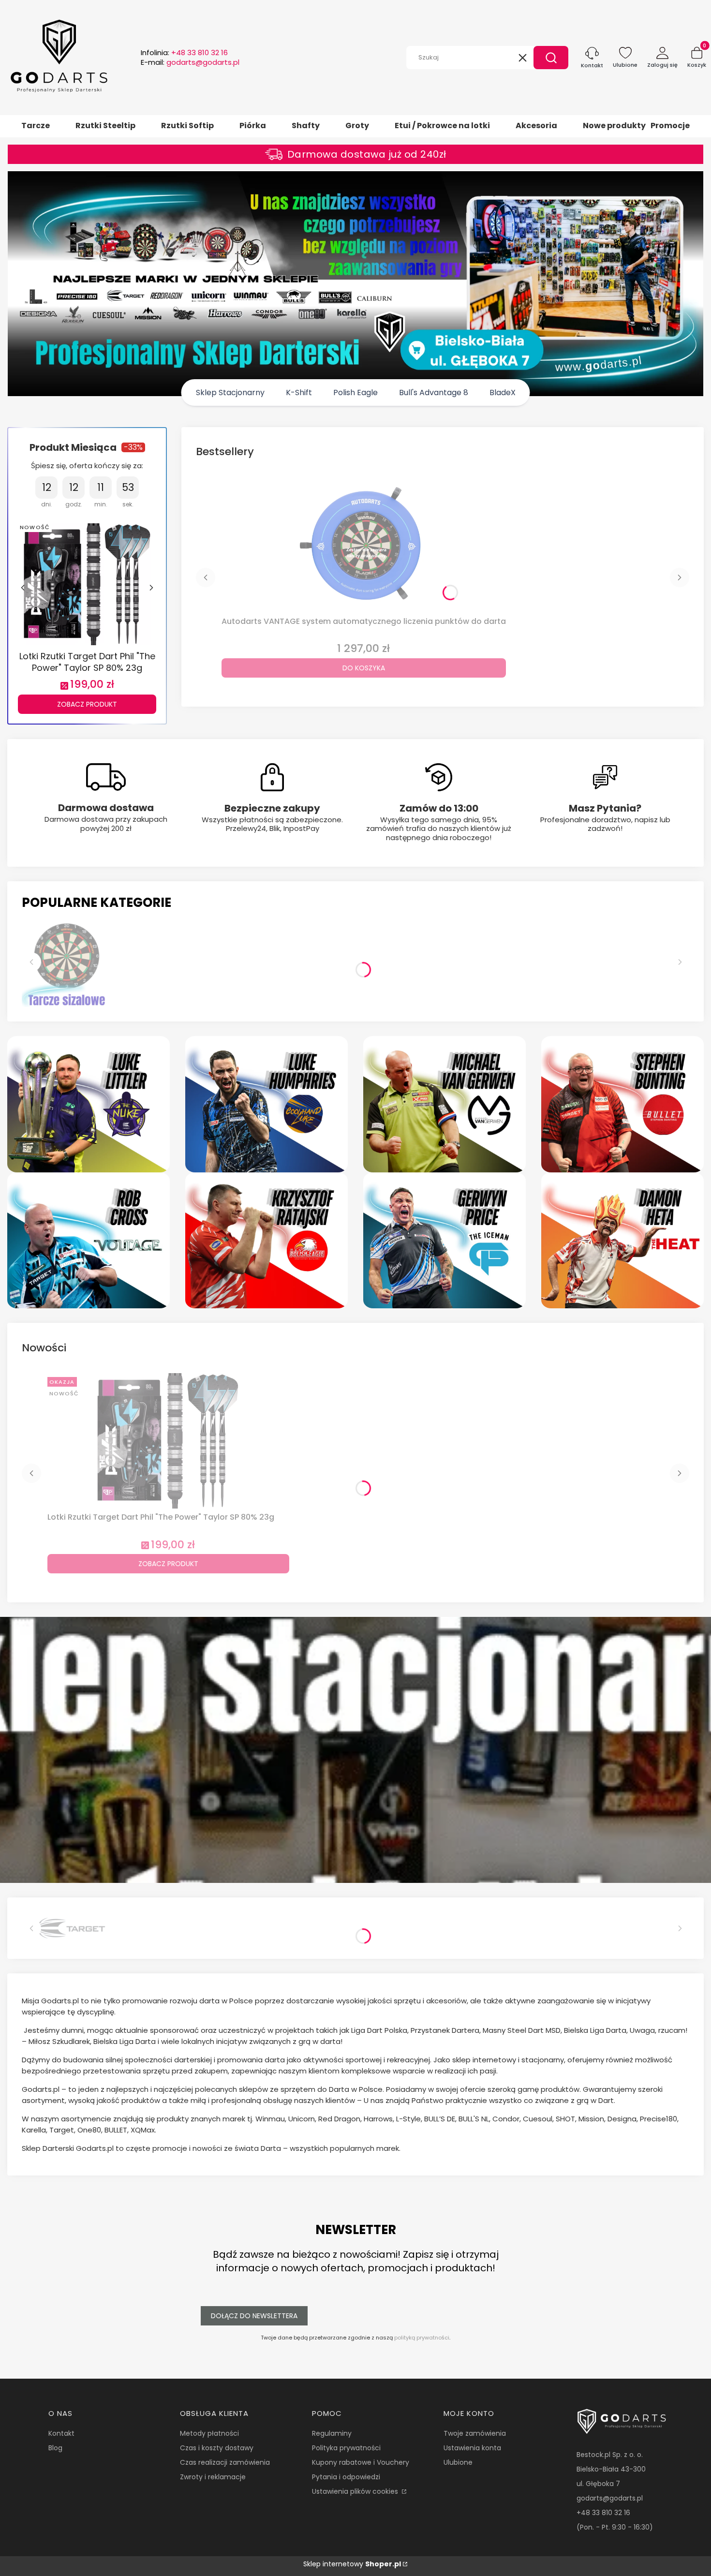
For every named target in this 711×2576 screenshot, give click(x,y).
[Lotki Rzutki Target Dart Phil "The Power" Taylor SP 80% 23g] (87, 583)
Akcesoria (536, 126)
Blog (55, 2448)
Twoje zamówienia (475, 2433)
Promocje (670, 126)
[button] (551, 58)
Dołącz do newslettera (254, 2316)
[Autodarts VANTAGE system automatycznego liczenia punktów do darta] (364, 545)
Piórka (253, 126)
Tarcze (36, 126)
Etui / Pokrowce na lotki (442, 126)
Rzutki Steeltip (105, 126)
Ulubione (458, 2462)
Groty (357, 126)
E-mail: (190, 62)
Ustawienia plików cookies (356, 2491)
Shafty (306, 126)
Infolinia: (184, 53)
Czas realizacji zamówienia (225, 2462)
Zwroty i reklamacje (213, 2477)
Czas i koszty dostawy (217, 2448)
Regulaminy (332, 2433)
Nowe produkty (614, 126)
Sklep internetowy (352, 2564)
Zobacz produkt (87, 704)
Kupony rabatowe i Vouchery (361, 2462)
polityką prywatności (422, 2338)
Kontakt (61, 2433)
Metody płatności (209, 2433)
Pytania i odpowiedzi (346, 2477)
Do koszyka (364, 668)
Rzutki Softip (187, 126)
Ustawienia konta (472, 2448)
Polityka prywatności (346, 2448)
